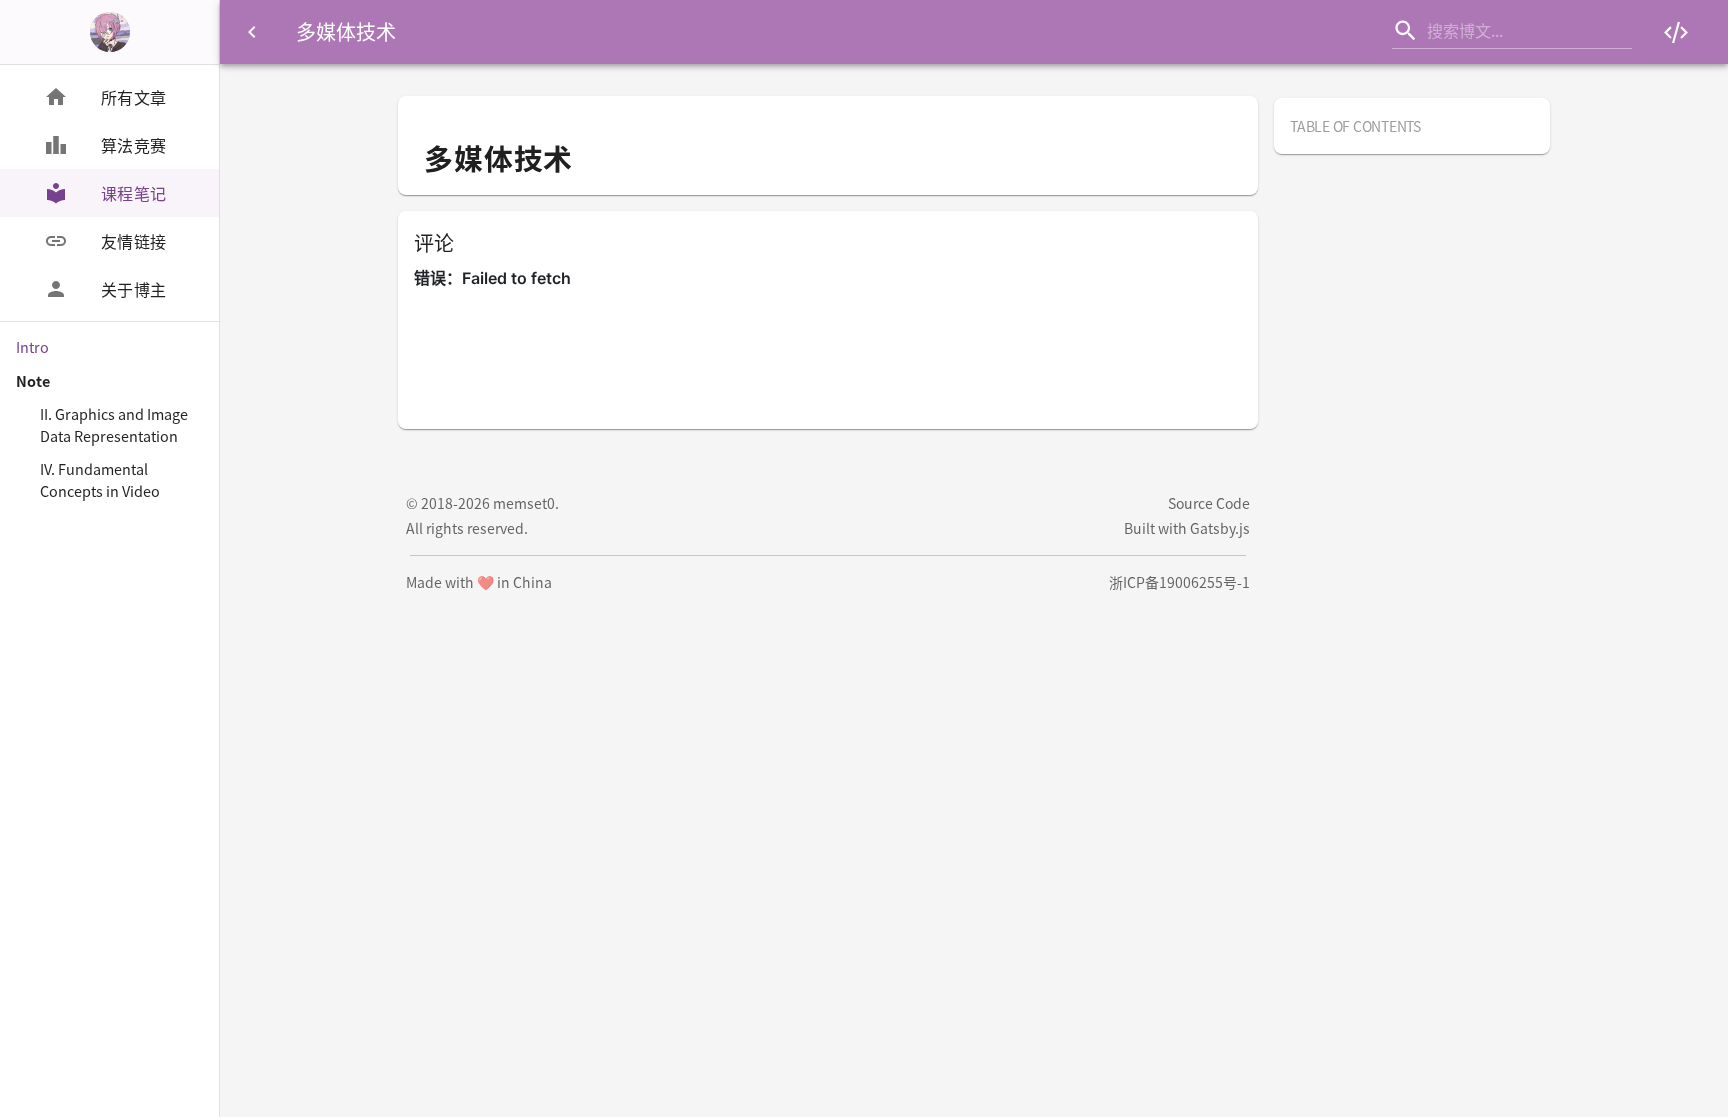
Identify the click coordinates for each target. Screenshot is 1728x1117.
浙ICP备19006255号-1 (1179, 582)
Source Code (1209, 503)
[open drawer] (252, 32)
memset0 (524, 503)
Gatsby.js (1220, 528)
